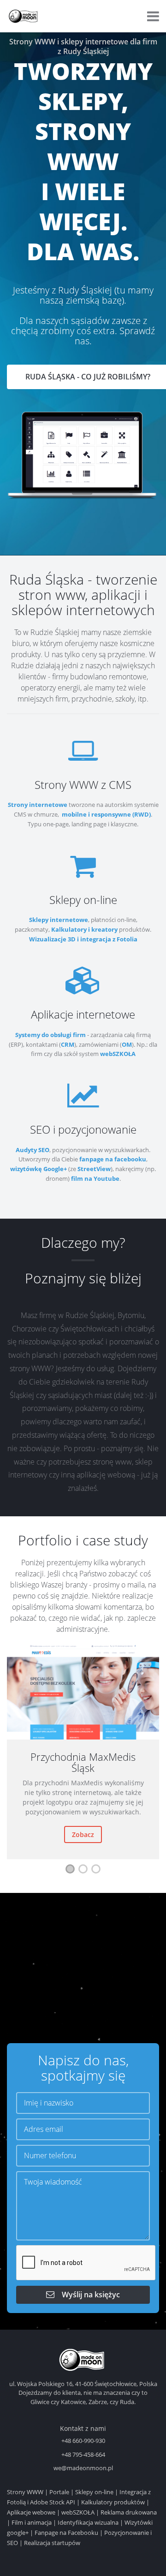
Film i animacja (32, 2522)
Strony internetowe (38, 805)
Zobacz (83, 1834)
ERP (16, 1044)
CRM (68, 1044)
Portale (59, 2492)
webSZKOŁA (118, 1054)
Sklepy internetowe (59, 920)
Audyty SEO (33, 1150)
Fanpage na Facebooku (66, 2533)
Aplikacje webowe (31, 2512)
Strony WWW (25, 2492)
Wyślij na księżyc (87, 2295)
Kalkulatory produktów (113, 2502)
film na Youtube (95, 1178)
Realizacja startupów (52, 2543)
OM (127, 1044)
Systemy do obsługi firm (50, 1035)
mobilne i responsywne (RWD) (106, 814)
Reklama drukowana (129, 2512)
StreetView (94, 1169)
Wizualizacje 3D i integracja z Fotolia (83, 939)
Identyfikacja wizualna (88, 2522)
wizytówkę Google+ (39, 1169)
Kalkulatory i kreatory (84, 929)
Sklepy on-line (94, 2492)
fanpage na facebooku (113, 1159)
